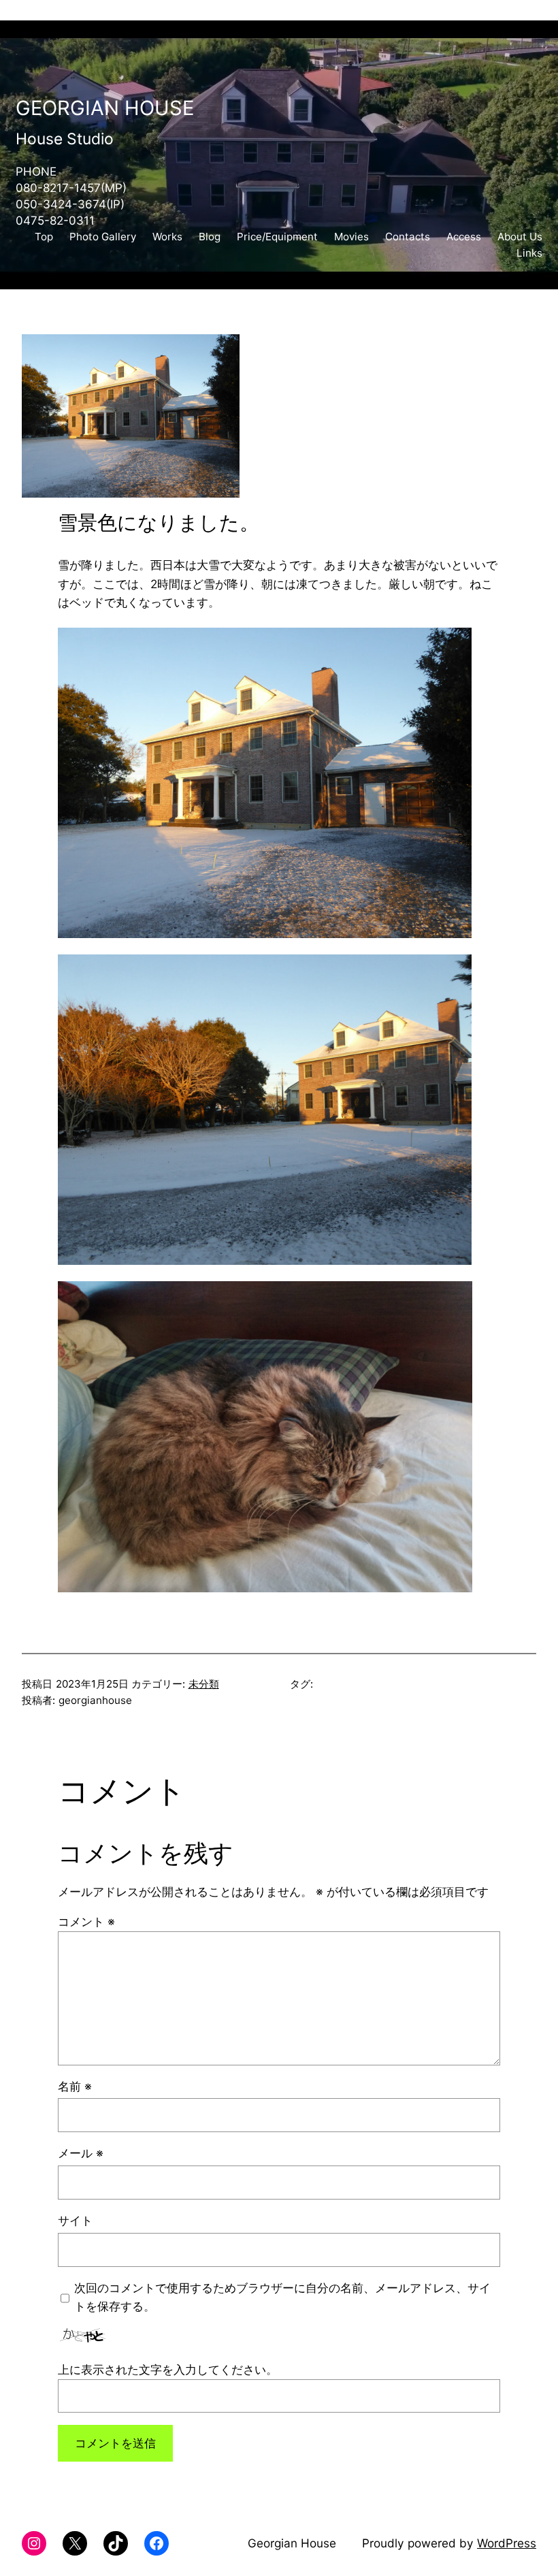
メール (81, 2153)
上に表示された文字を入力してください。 (168, 2369)
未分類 (204, 1684)
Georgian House (105, 108)
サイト (75, 2220)
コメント (86, 1921)
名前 (75, 2086)
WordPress (507, 2543)
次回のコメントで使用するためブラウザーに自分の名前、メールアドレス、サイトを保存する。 (282, 2297)
